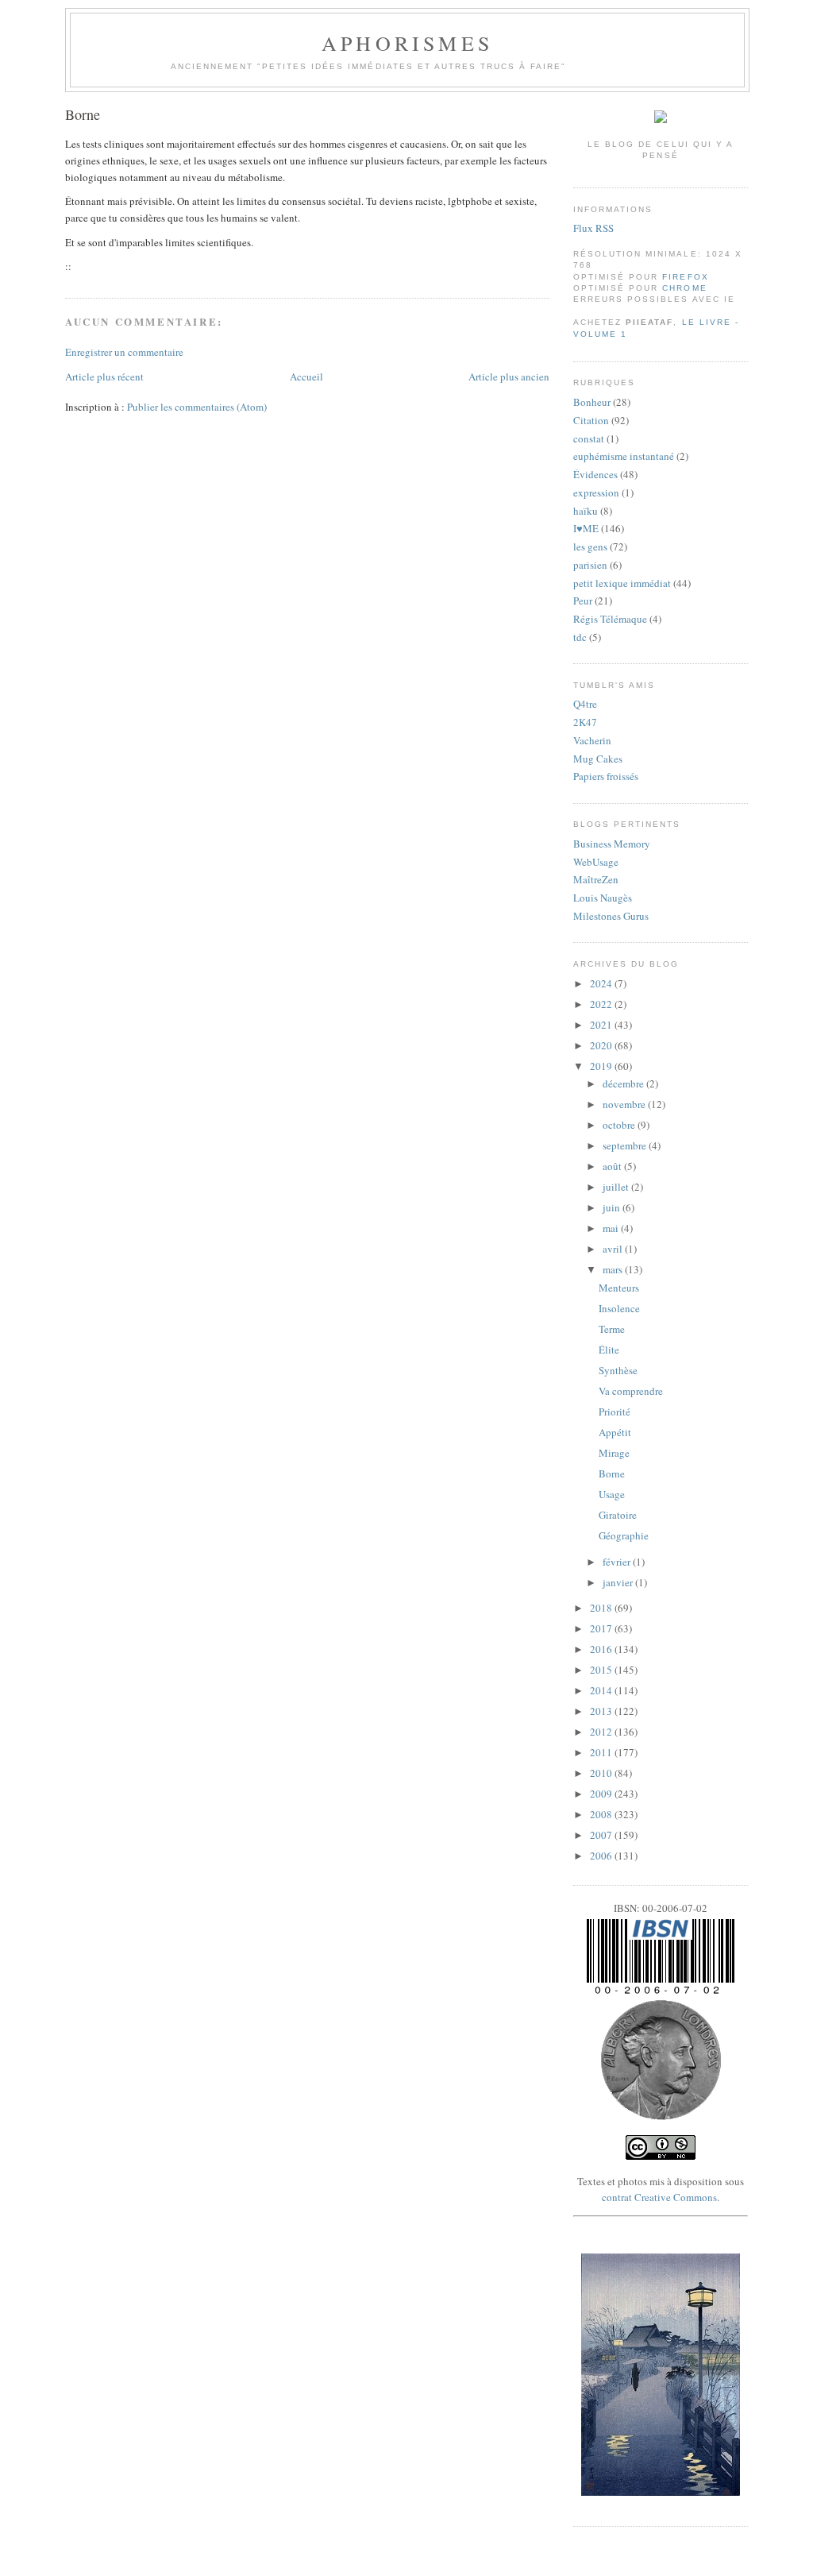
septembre (626, 1145)
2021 (602, 1025)
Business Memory (612, 844)
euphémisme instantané (624, 456)
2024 (602, 983)
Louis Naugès (603, 898)
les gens (590, 546)
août (613, 1166)
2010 (602, 1773)
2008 (602, 1814)
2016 (602, 1649)
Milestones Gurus (611, 916)
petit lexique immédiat (622, 583)
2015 (602, 1670)
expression (596, 492)
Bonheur (592, 402)
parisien (590, 565)
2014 (602, 1690)
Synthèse (618, 1370)
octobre (620, 1125)
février (618, 1562)
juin (613, 1207)
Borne (83, 114)
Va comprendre (631, 1391)
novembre (625, 1104)
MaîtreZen (596, 879)
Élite (609, 1350)
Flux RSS (593, 228)
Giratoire (618, 1515)
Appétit (615, 1432)
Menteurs (619, 1288)
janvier (619, 1582)
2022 (602, 1004)
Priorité (615, 1412)
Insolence (619, 1308)
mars (614, 1269)
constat (589, 438)
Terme (612, 1329)
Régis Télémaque (610, 619)
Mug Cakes (598, 759)
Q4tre (585, 704)
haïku (586, 511)
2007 (602, 1835)
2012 (602, 1732)
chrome (684, 288)
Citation (591, 420)
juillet (617, 1187)
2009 (602, 1794)
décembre (624, 1083)
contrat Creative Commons (659, 2197)
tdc (580, 637)
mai (612, 1228)
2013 (602, 1711)
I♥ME (586, 528)
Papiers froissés (606, 776)
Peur (583, 601)
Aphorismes (407, 43)
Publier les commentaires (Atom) (197, 407)
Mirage (614, 1453)
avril (614, 1249)
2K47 (585, 722)
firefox (685, 277)
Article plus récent (104, 377)
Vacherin (592, 740)
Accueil (306, 377)
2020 (602, 1045)
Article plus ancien (509, 377)
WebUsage (596, 862)
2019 (602, 1066)
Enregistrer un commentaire (124, 352)
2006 (602, 1856)
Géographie (624, 1535)
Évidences (595, 474)
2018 (602, 1608)
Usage (612, 1494)
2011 (602, 1752)
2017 (602, 1628)
